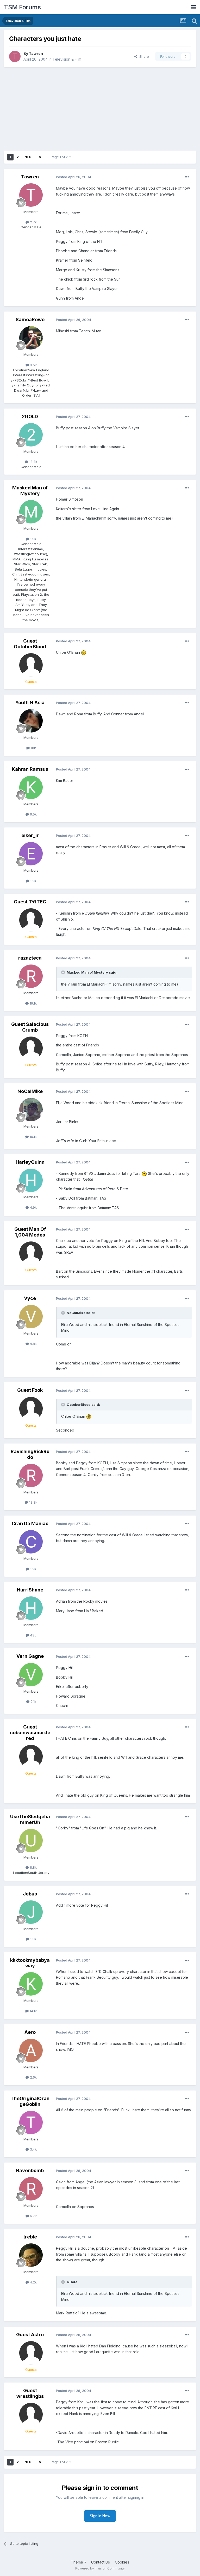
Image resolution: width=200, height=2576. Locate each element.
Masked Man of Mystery (30, 491)
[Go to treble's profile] (31, 2255)
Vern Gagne (30, 1656)
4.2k (33, 2282)
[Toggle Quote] (64, 972)
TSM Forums (22, 7)
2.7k (33, 222)
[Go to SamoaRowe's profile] (31, 338)
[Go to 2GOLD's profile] (31, 435)
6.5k (33, 814)
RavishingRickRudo (30, 1454)
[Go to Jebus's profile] (31, 1912)
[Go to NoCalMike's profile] (31, 1110)
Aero (30, 2032)
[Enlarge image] (84, 652)
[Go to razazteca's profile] (31, 976)
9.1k (33, 1701)
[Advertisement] (100, 109)
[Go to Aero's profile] (31, 2050)
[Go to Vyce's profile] (31, 1317)
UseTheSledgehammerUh (30, 1819)
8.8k (33, 1867)
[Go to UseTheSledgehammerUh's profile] (31, 1841)
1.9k (33, 539)
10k (33, 748)
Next (29, 157)
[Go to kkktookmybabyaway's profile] (31, 1984)
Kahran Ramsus (30, 769)
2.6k (33, 2077)
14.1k (33, 2011)
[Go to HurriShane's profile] (31, 1608)
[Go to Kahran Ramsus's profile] (31, 787)
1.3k (33, 1939)
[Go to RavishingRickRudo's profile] (31, 1475)
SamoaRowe (30, 319)
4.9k (33, 1207)
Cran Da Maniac (30, 1523)
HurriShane (30, 1590)
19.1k (33, 1003)
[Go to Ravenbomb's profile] (31, 2189)
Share (143, 56)
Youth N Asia (30, 703)
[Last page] (40, 157)
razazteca (30, 958)
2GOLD (30, 416)
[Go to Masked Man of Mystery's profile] (31, 512)
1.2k (33, 881)
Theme (77, 2562)
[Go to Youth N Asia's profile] (31, 721)
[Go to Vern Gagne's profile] (31, 1675)
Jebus (30, 1894)
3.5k (33, 365)
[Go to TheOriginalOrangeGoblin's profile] (31, 2122)
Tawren (36, 53)
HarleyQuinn (30, 1162)
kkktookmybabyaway (30, 1963)
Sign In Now (100, 2516)
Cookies (122, 2562)
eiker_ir (30, 835)
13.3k (33, 1502)
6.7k (33, 2216)
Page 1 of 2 (60, 157)
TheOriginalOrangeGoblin (30, 2101)
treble (30, 2237)
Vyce (30, 1298)
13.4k (33, 462)
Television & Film (67, 59)
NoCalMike (30, 1091)
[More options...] (187, 177)
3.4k (33, 2149)
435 (33, 1635)
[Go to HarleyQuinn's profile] (31, 1180)
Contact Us (101, 2562)
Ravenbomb (30, 2170)
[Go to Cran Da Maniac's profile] (31, 1542)
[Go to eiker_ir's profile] (31, 854)
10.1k (33, 1137)
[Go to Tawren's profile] (15, 56)
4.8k (33, 1344)
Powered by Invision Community (100, 2568)
